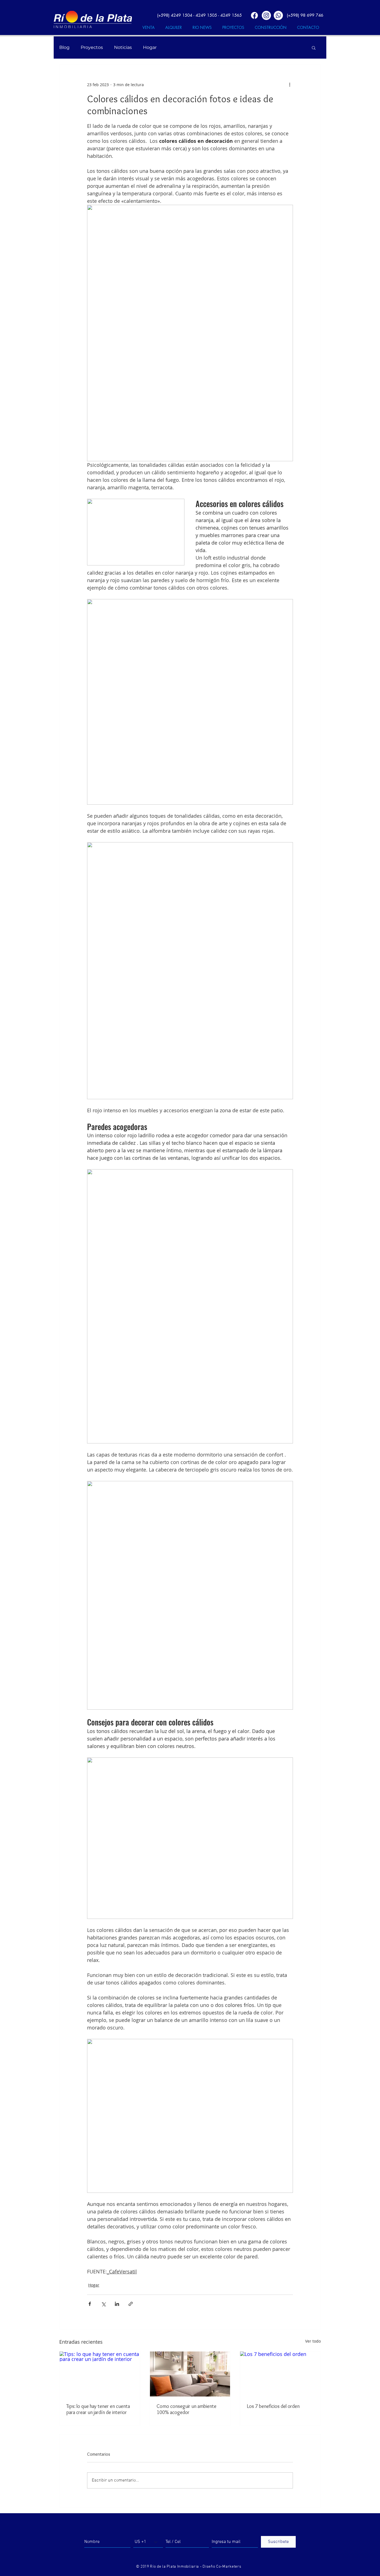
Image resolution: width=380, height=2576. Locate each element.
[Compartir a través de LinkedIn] (117, 2304)
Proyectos (92, 47)
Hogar (150, 47)
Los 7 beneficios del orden (273, 2406)
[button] (314, 48)
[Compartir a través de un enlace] (131, 2304)
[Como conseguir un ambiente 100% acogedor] (190, 2374)
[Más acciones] (290, 84)
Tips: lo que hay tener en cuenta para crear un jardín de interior (98, 2409)
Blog (64, 47)
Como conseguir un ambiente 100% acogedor (187, 2409)
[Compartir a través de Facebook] (90, 2304)
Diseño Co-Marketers (222, 2567)
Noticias (123, 47)
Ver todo (313, 2341)
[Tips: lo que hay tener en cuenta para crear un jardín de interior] (100, 2374)
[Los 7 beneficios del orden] (280, 2374)
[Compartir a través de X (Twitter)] (103, 2304)
